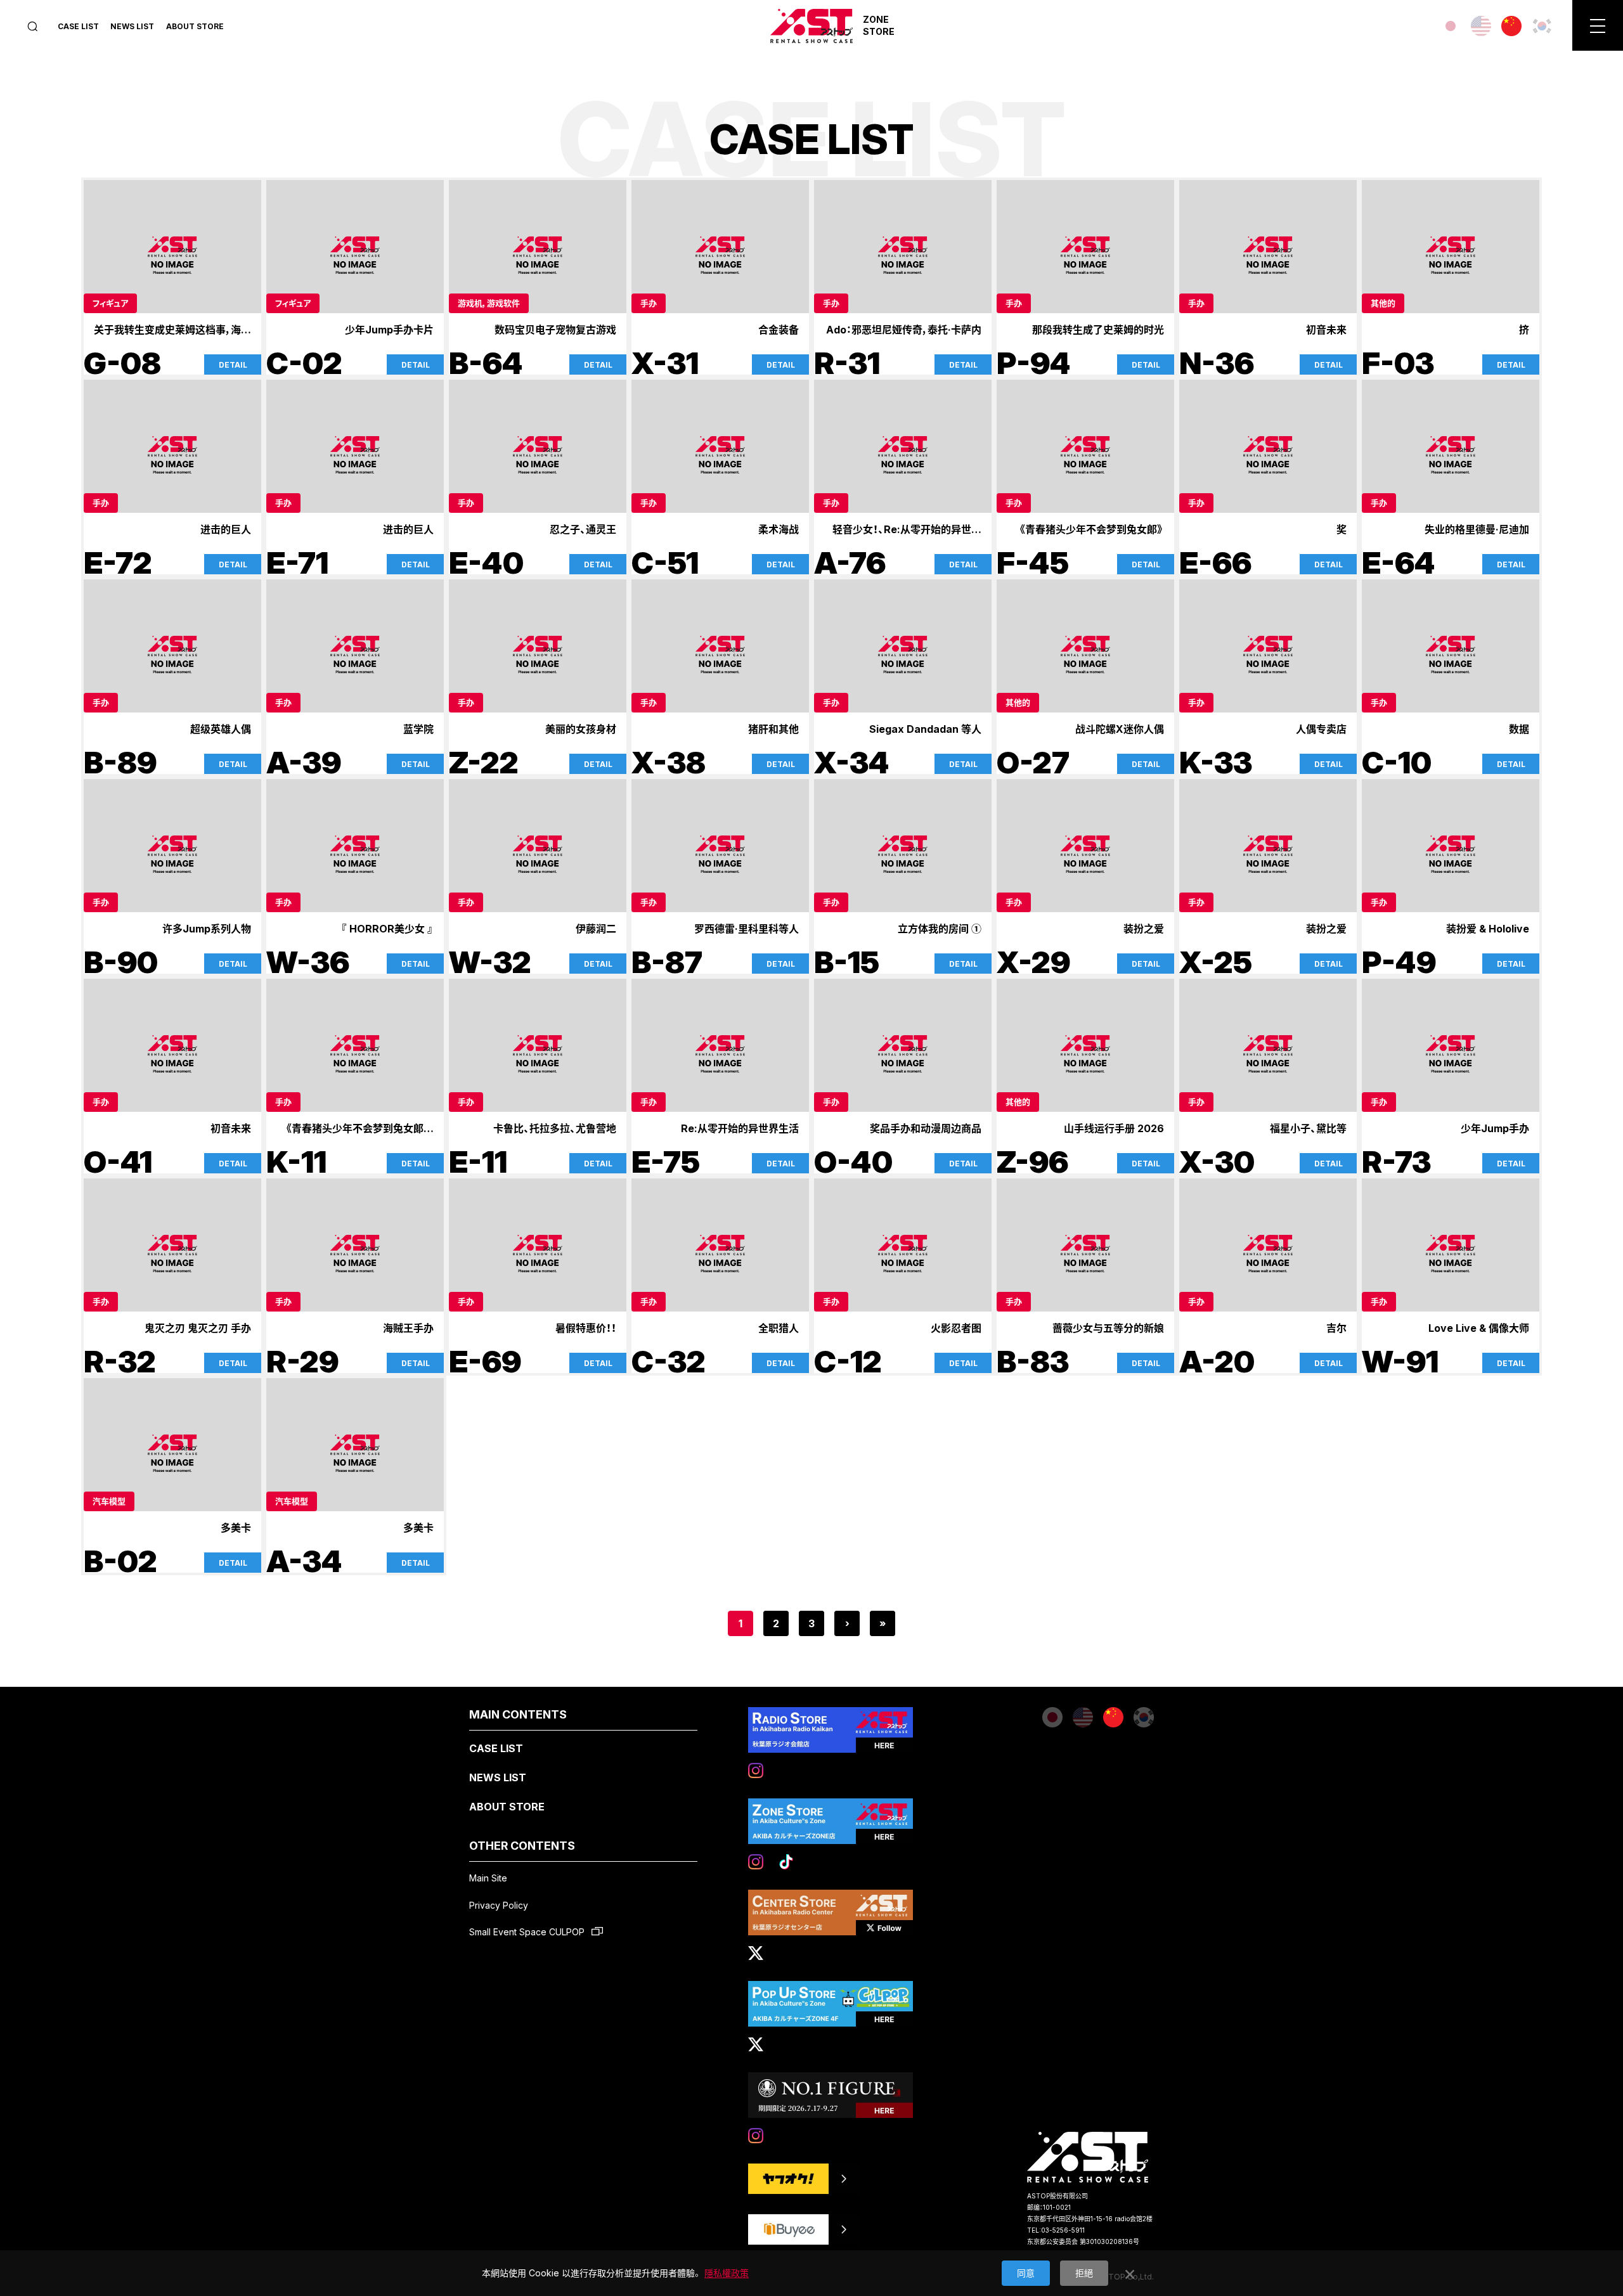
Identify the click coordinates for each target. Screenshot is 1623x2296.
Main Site (488, 1878)
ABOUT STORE (195, 26)
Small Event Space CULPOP (528, 1932)
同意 (1026, 2273)
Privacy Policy (499, 1905)
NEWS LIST (132, 26)
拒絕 (1084, 2273)
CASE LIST (78, 26)
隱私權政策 (727, 2273)
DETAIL (233, 365)
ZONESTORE (879, 25)
